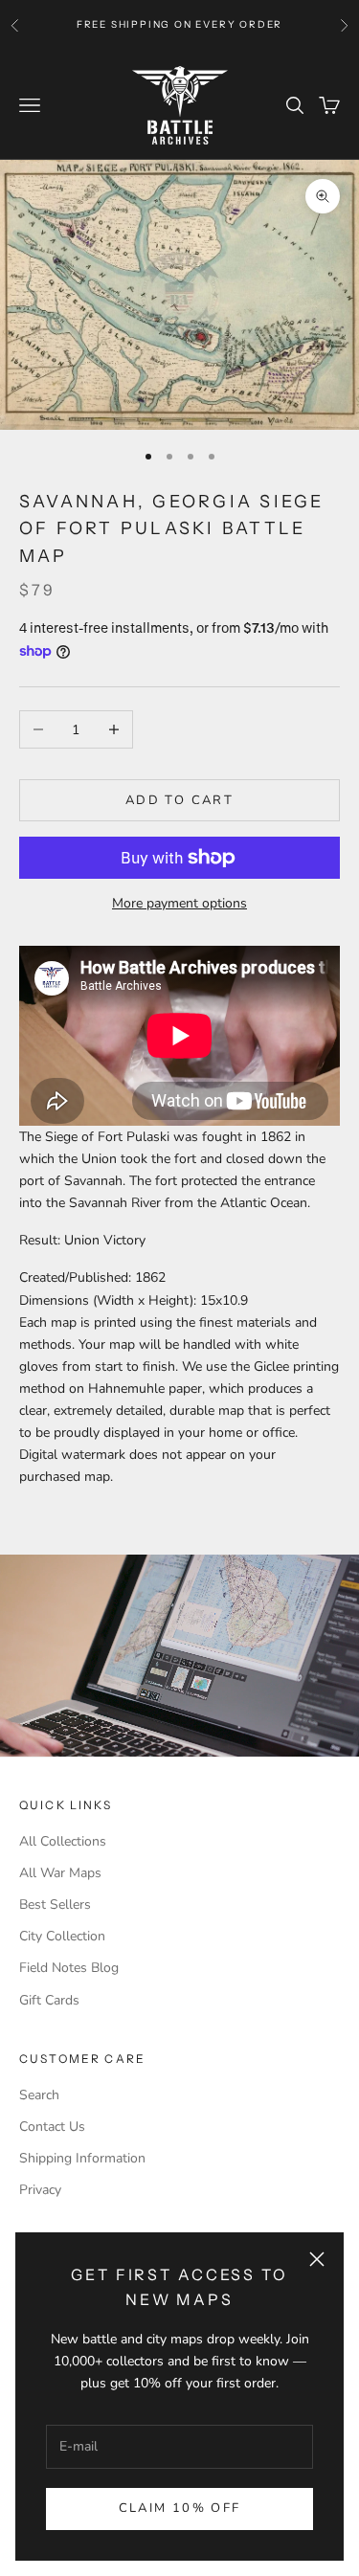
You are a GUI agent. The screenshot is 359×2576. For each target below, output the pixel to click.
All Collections (63, 1841)
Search (39, 2095)
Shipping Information (82, 2158)
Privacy (40, 2190)
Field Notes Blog (69, 1968)
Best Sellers (55, 1904)
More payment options (179, 903)
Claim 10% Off (179, 2508)
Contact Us (52, 2127)
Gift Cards (49, 2000)
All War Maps (60, 1873)
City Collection (62, 1936)
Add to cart (179, 800)
